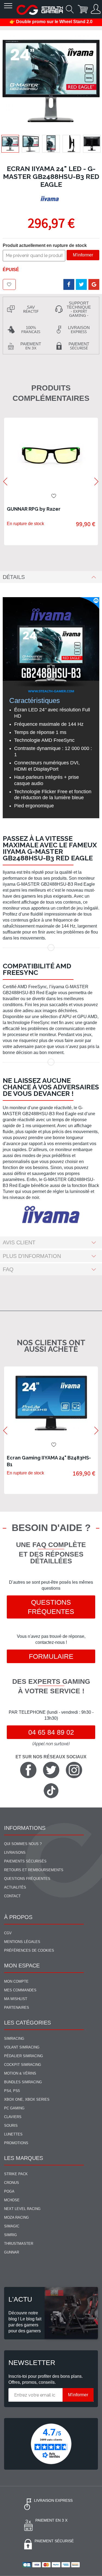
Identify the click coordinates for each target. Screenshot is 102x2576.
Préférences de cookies (29, 1950)
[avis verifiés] (51, 2444)
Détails (14, 577)
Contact (12, 1896)
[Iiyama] (50, 199)
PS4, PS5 (12, 2091)
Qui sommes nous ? (23, 1844)
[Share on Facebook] (69, 284)
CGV (8, 1933)
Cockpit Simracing (23, 2065)
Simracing (14, 2039)
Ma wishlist (16, 1999)
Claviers (13, 2117)
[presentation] (5, 481)
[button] (31, 144)
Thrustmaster (19, 2244)
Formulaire (51, 1656)
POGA (9, 2191)
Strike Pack (16, 2174)
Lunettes (13, 2134)
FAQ (8, 1269)
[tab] (51, 577)
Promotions (16, 2143)
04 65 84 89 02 (51, 1732)
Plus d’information (32, 1256)
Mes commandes (20, 1990)
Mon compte (16, 1981)
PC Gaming (14, 2108)
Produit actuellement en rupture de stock (45, 245)
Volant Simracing (22, 2047)
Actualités (15, 1887)
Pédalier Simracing (24, 2056)
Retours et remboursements (34, 1870)
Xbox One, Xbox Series (27, 2099)
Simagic (12, 2226)
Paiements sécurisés (25, 1861)
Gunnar (12, 2252)
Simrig (10, 2235)
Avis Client (19, 1242)
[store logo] (40, 10)
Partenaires (17, 2008)
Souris (11, 2126)
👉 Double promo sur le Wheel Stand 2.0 (51, 22)
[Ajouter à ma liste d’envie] (9, 284)
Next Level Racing (22, 2209)
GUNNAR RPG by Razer (34, 509)
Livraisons (15, 1853)
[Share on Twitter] (81, 284)
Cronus (12, 2183)
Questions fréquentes (51, 1607)
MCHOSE (12, 2200)
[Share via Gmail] (94, 284)
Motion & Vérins (20, 2073)
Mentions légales (22, 1942)
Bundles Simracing (23, 2082)
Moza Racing (16, 2217)
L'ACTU (20, 2299)
